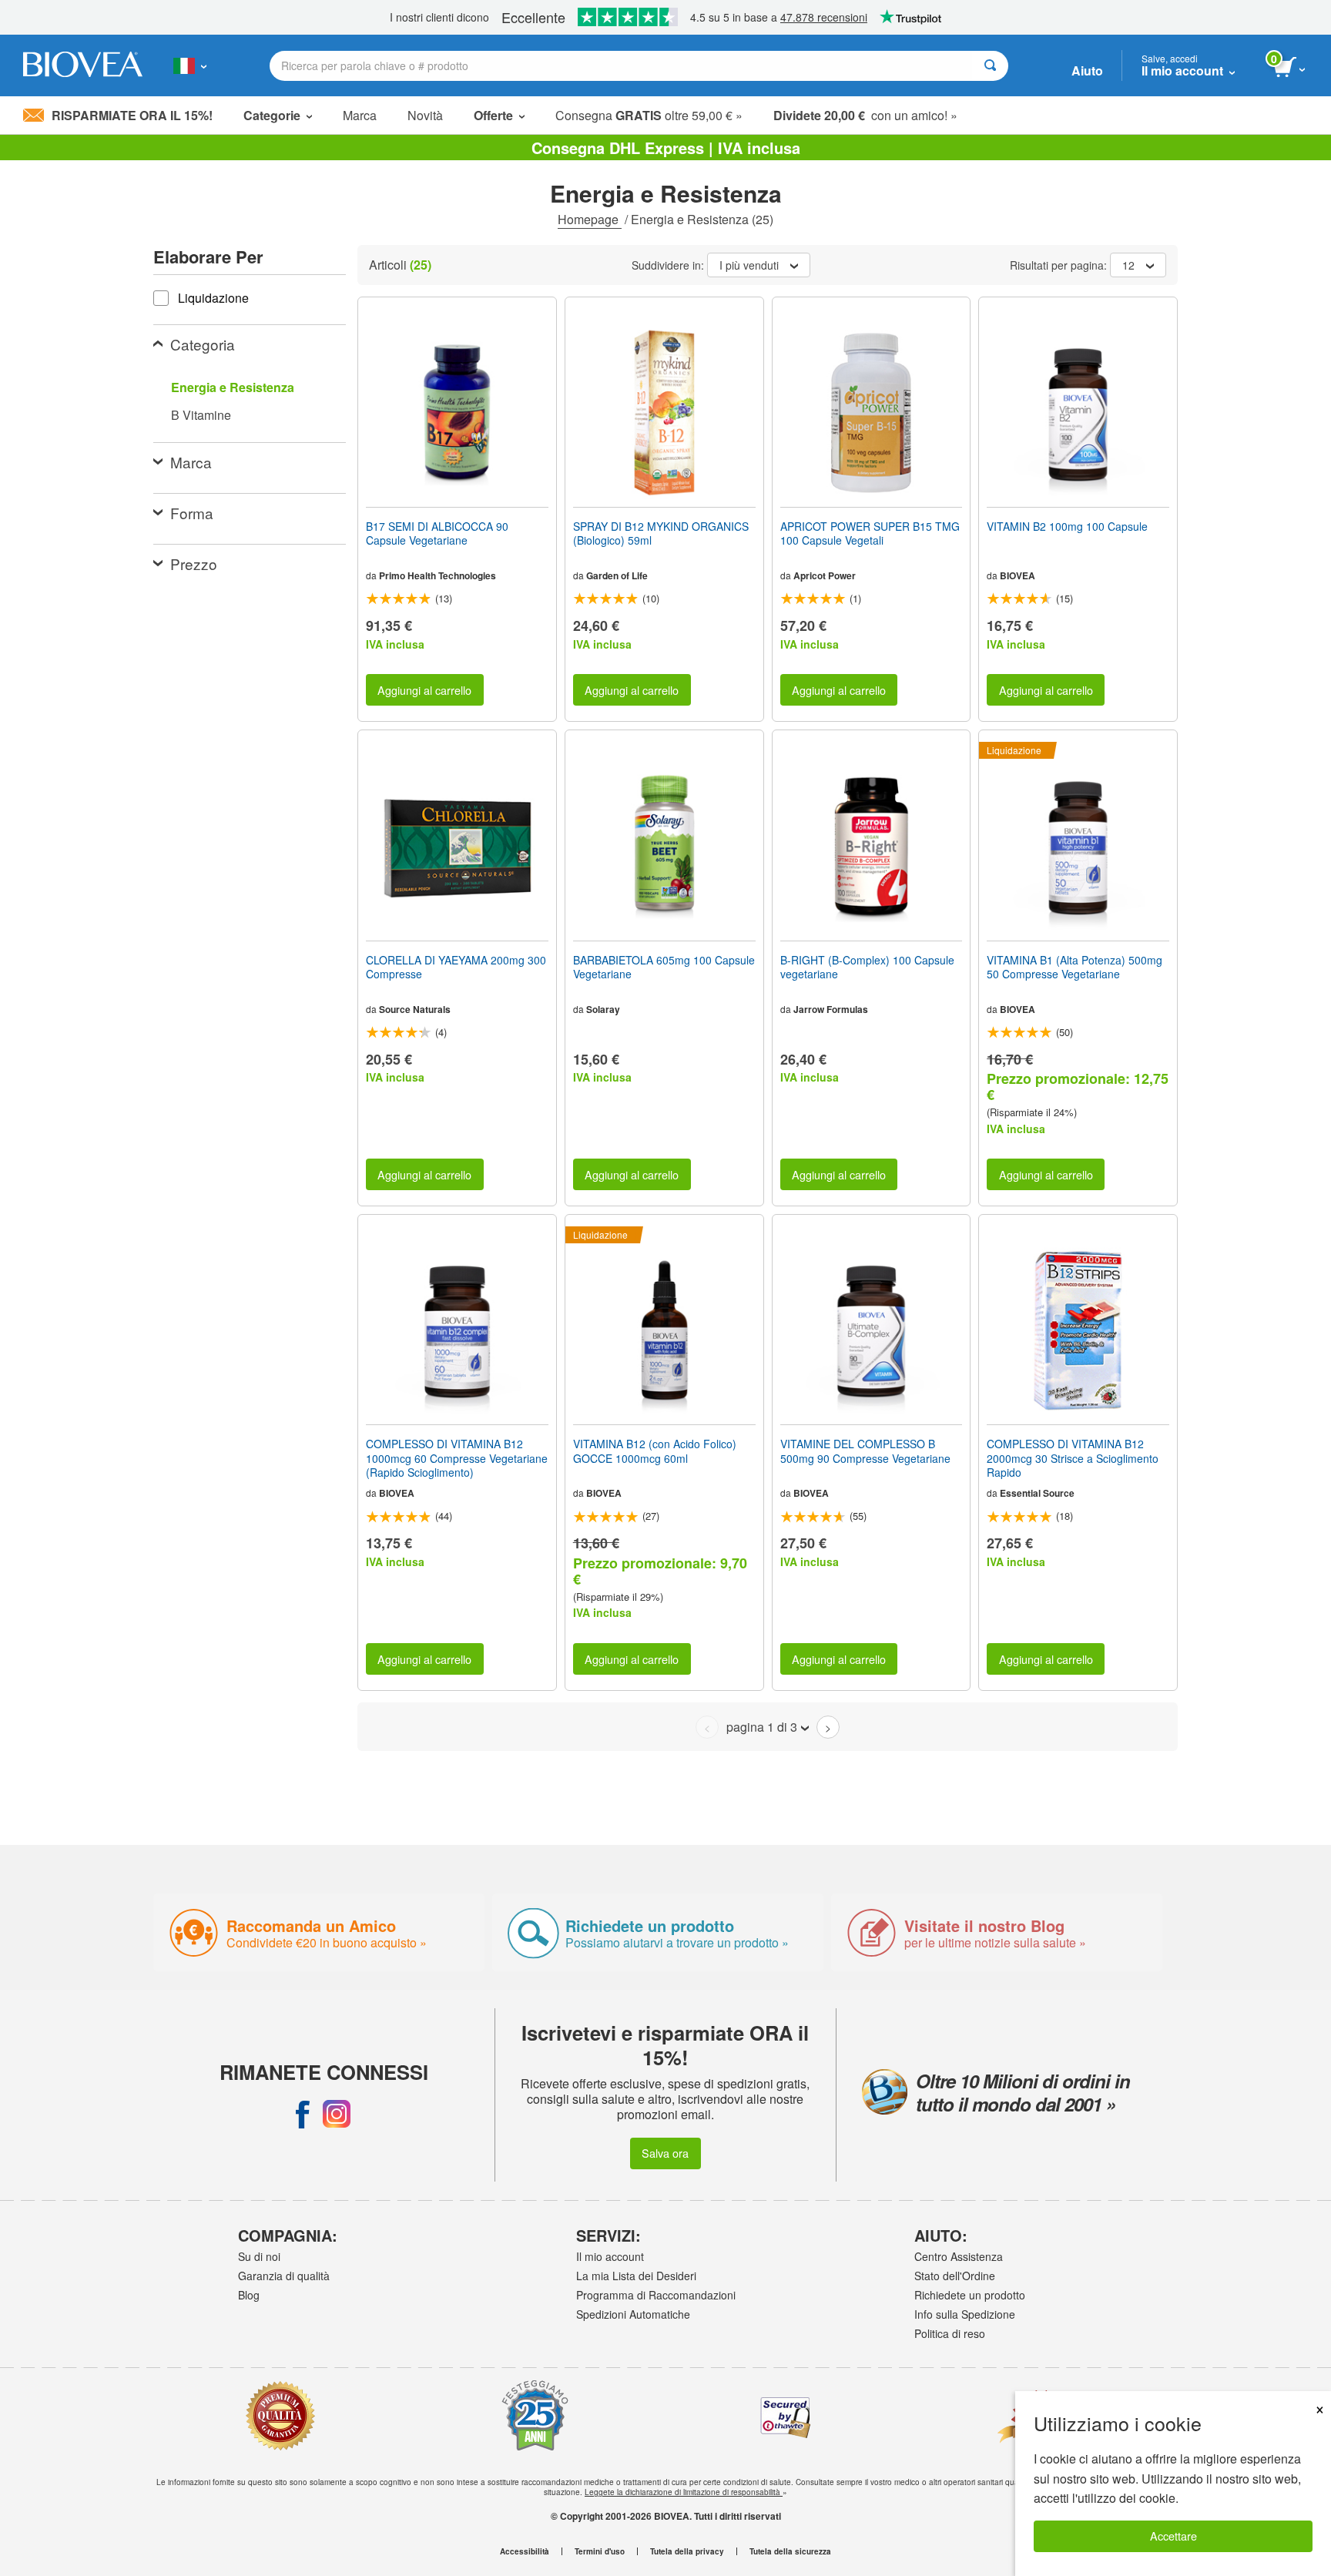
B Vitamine (201, 415)
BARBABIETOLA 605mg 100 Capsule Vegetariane (664, 967)
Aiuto (1087, 70)
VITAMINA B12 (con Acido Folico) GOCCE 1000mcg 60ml (655, 1451)
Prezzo (194, 563)
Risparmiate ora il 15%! (132, 115)
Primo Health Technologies (438, 575)
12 (1128, 265)
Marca (360, 115)
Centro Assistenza (959, 2256)
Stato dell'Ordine (955, 2276)
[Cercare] (990, 66)
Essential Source (1037, 1493)
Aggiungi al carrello (424, 690)
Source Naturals (415, 1009)
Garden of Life (617, 575)
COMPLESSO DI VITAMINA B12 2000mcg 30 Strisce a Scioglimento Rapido (1073, 1458)
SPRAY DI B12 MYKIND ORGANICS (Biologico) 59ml (661, 533)
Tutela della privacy (687, 2551)
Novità (425, 115)
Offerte (493, 115)
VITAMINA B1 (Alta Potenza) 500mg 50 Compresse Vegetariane (1075, 967)
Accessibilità (525, 2551)
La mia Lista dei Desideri (636, 2276)
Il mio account (610, 2256)
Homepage (590, 219)
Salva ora (665, 2153)
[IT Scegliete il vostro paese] (190, 65)
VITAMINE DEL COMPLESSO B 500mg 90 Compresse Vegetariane (865, 1451)
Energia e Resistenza (233, 387)
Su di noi (259, 2256)
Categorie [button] (272, 115)
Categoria (203, 344)
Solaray (603, 1009)
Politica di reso (950, 2333)
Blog (249, 2295)
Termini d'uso (600, 2551)
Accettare (1173, 2536)
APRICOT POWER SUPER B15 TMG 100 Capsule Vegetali (870, 533)
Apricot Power (825, 575)
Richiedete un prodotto (970, 2295)
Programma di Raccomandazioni (656, 2295)
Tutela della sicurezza (790, 2551)
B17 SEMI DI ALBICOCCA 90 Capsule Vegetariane (437, 533)
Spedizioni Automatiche (633, 2314)
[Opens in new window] (303, 2114)
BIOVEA (1018, 575)
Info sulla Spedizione (965, 2314)
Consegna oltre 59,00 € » (649, 115)
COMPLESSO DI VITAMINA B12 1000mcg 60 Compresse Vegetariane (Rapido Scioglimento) (457, 1458)
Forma (192, 513)
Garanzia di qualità (284, 2276)
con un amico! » (865, 115)
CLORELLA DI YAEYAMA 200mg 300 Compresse (456, 967)
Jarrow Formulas (831, 1009)
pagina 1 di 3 (762, 1727)
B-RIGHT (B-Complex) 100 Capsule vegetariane (867, 967)
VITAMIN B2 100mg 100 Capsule (1067, 526)
